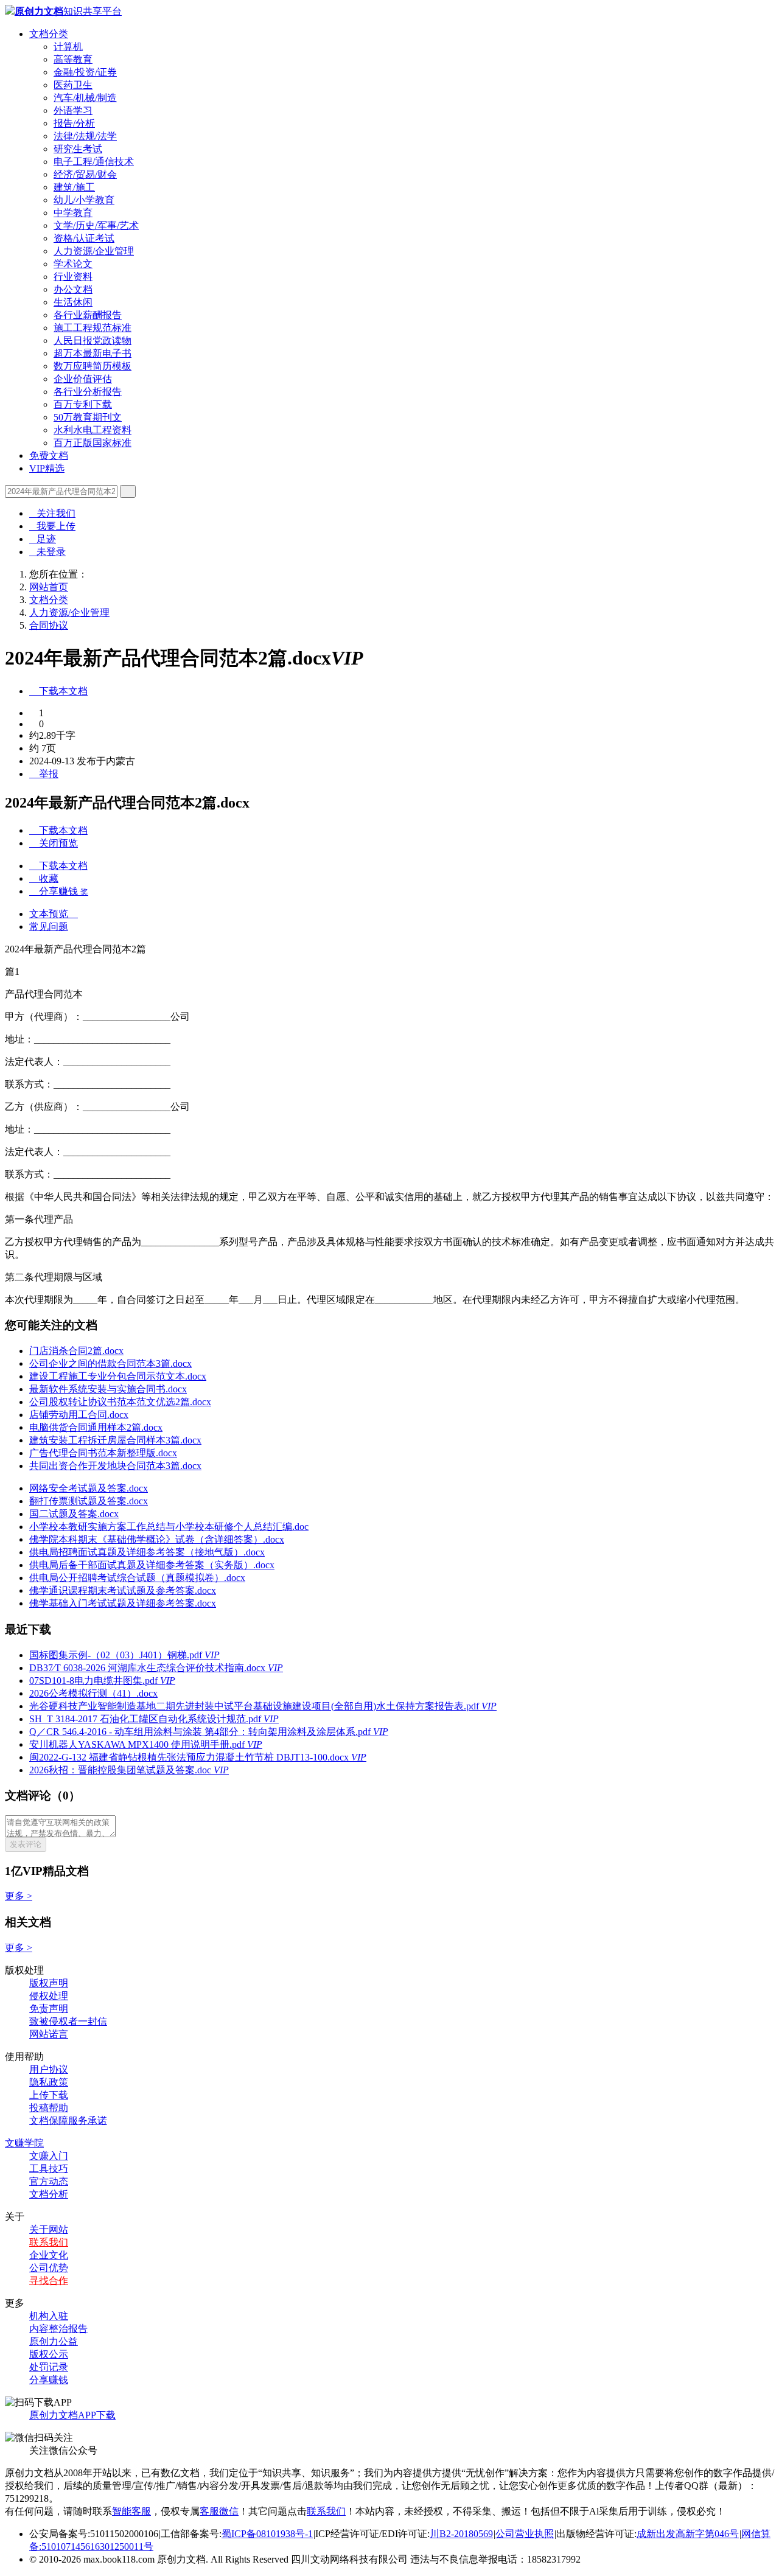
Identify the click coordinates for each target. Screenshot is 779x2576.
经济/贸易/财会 (85, 174)
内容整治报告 (58, 2329)
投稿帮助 (49, 2108)
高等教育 (73, 59)
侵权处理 (49, 1996)
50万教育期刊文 (88, 417)
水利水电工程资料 (93, 430)
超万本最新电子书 (93, 353)
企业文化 (49, 2255)
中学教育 (73, 213)
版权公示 (49, 2354)
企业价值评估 (83, 379)
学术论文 (73, 264)
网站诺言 (49, 2034)
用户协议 (49, 2069)
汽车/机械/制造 (85, 98)
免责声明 (49, 2009)
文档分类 (49, 34)
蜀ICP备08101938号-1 (267, 2534)
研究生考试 (78, 149)
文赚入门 (49, 2156)
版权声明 (49, 1983)
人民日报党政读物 (93, 340)
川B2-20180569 (461, 2534)
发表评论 (26, 1844)
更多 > (19, 1896)
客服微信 (219, 2511)
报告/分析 (74, 123)
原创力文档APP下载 (72, 2415)
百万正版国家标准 (93, 443)
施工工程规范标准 (93, 328)
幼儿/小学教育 (84, 200)
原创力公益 (54, 2341)
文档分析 (49, 2194)
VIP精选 (47, 468)
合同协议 (49, 625)
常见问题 (49, 927)
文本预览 (54, 914)
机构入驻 (49, 2316)
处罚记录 (49, 2367)
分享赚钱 (49, 2380)
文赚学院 (24, 2143)
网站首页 (49, 587)
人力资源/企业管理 (94, 251)
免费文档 (49, 456)
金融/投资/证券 (85, 72)
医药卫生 (73, 85)
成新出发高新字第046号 (688, 2534)
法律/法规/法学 (85, 136)
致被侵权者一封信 (68, 2021)
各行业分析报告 (88, 392)
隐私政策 (49, 2082)
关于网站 (49, 2229)
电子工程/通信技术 (94, 162)
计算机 (68, 47)
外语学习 (73, 110)
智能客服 (131, 2511)
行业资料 (73, 277)
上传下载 (49, 2095)
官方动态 (49, 2181)
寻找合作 (49, 2281)
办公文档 (73, 289)
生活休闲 (73, 302)
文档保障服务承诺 (68, 2120)
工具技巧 (49, 2169)
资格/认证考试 (84, 238)
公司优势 (49, 2268)
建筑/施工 (74, 187)
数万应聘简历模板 (93, 366)
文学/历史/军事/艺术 (96, 225)
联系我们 (49, 2242)
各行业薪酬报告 (88, 315)
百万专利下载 (83, 404)
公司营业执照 (525, 2534)
